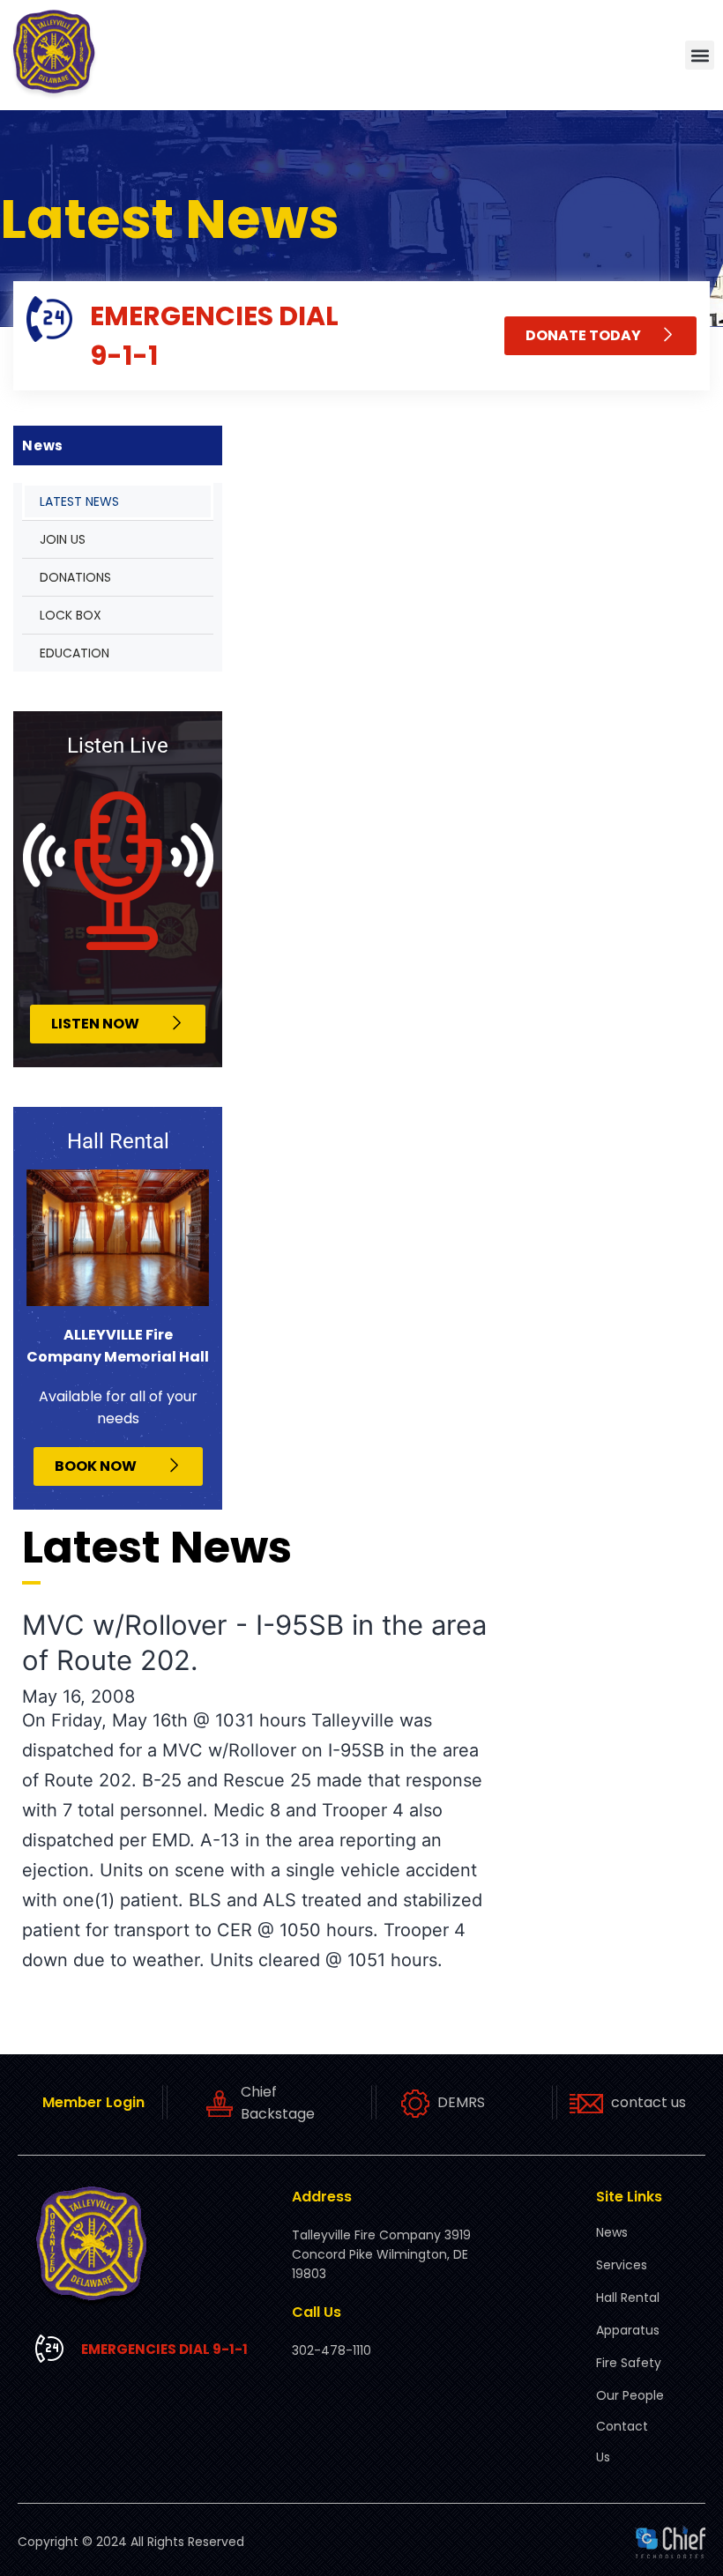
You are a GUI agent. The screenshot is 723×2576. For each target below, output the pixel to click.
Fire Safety (629, 2363)
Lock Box (71, 615)
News (612, 2232)
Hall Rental (628, 2298)
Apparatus (628, 2330)
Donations (75, 577)
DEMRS (461, 2102)
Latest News (79, 501)
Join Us (63, 539)
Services (622, 2265)
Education (75, 653)
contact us (648, 2102)
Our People (630, 2395)
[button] (700, 55)
